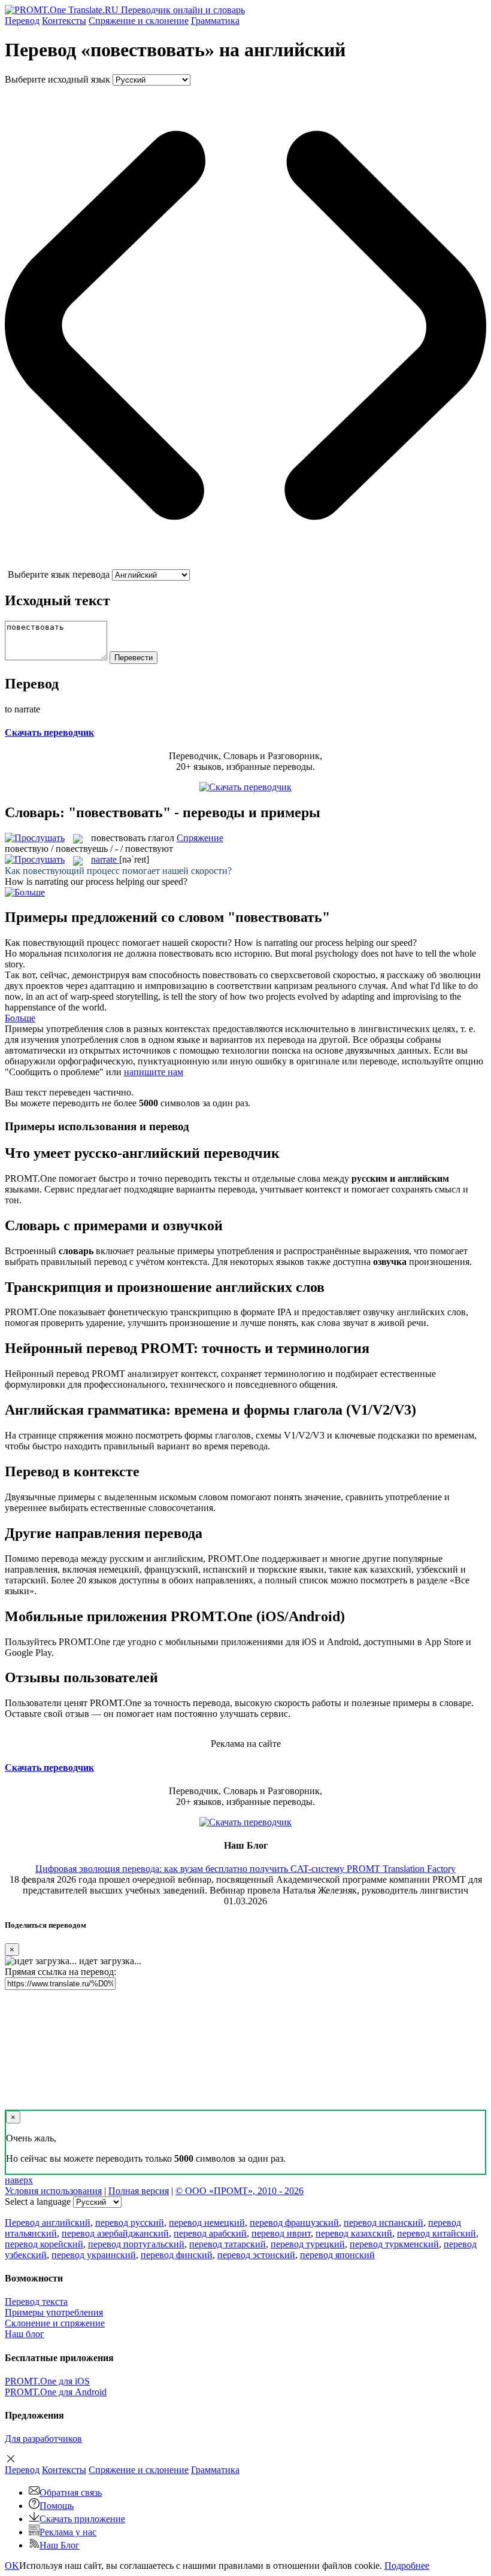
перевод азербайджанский (115, 2233)
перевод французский (294, 2222)
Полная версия (139, 2191)
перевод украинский (94, 2255)
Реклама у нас (68, 2532)
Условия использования (53, 2191)
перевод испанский (384, 2222)
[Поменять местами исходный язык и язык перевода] (245, 564)
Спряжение (139, 21)
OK (12, 2566)
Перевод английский (48, 2222)
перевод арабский (210, 2233)
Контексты (64, 21)
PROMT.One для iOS (47, 2381)
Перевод (22, 21)
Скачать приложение (82, 2519)
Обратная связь (71, 2492)
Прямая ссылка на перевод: (60, 1972)
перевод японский (337, 2255)
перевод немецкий (207, 2222)
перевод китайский (437, 2233)
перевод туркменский (394, 2244)
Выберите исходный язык (57, 79)
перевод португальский (136, 2244)
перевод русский (130, 2222)
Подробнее (407, 2566)
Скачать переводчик (49, 732)
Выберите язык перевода (59, 574)
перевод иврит (281, 2233)
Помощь (57, 2506)
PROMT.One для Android (56, 2392)
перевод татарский (228, 2244)
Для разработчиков (43, 2439)
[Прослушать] (35, 838)
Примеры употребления (54, 2312)
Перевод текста (36, 2302)
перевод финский (177, 2255)
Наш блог (25, 2334)
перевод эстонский (256, 2255)
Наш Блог (60, 2545)
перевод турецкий (308, 2244)
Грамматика (215, 21)
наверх (19, 2180)
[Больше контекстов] (25, 892)
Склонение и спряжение (55, 2323)
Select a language (38, 2202)
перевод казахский (354, 2233)
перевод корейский (44, 2244)
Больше (20, 1018)
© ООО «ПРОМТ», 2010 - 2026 (240, 2191)
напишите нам (154, 1072)
